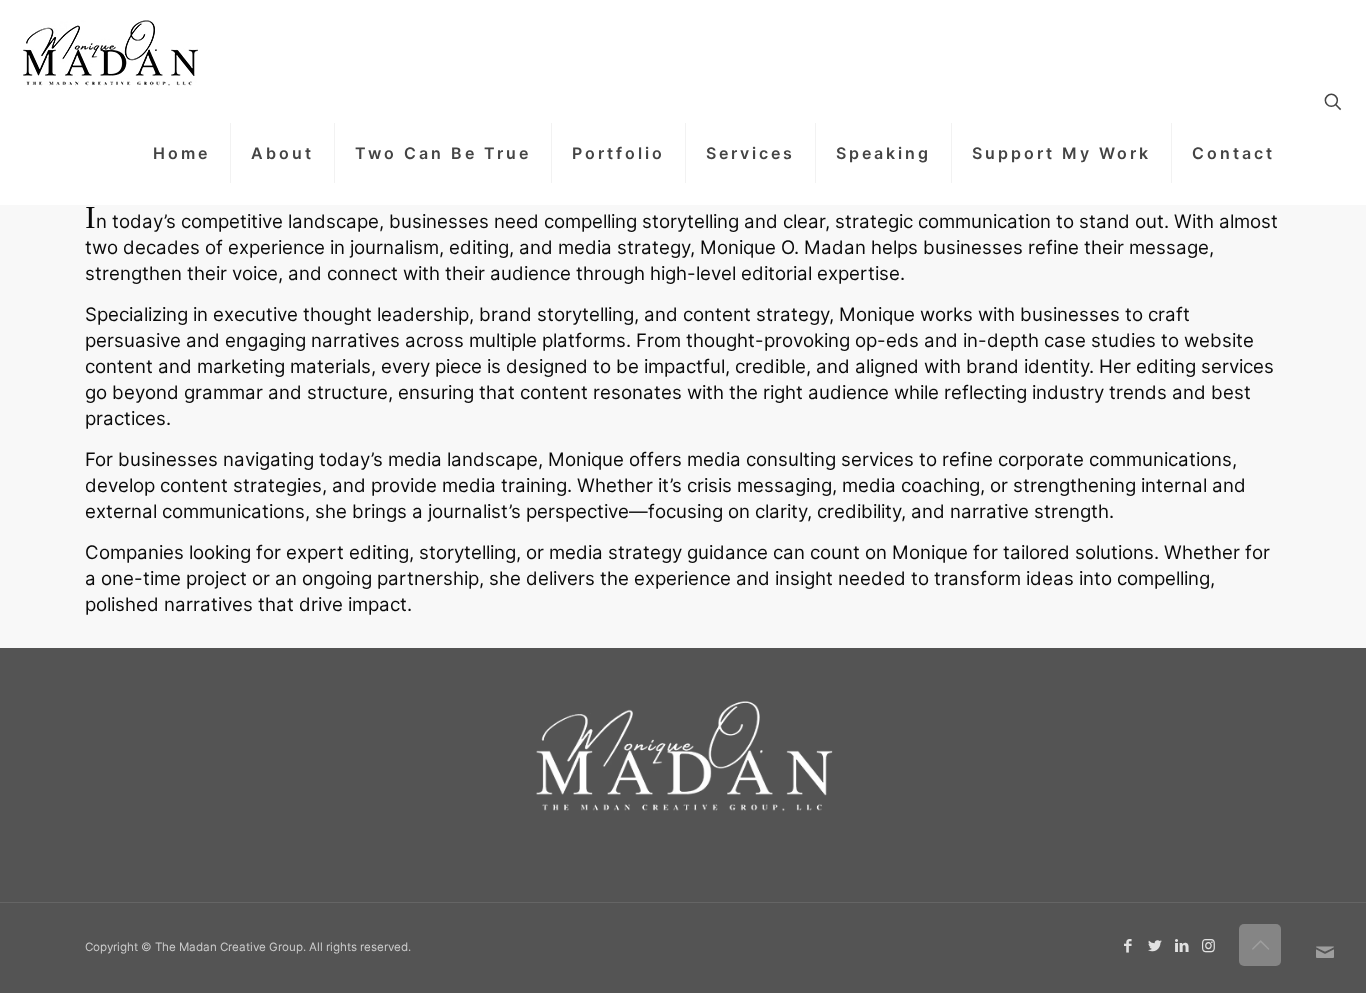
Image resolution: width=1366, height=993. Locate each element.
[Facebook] (1127, 945)
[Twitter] (1154, 945)
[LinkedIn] (1181, 945)
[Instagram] (1208, 945)
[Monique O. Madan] (109, 51)
